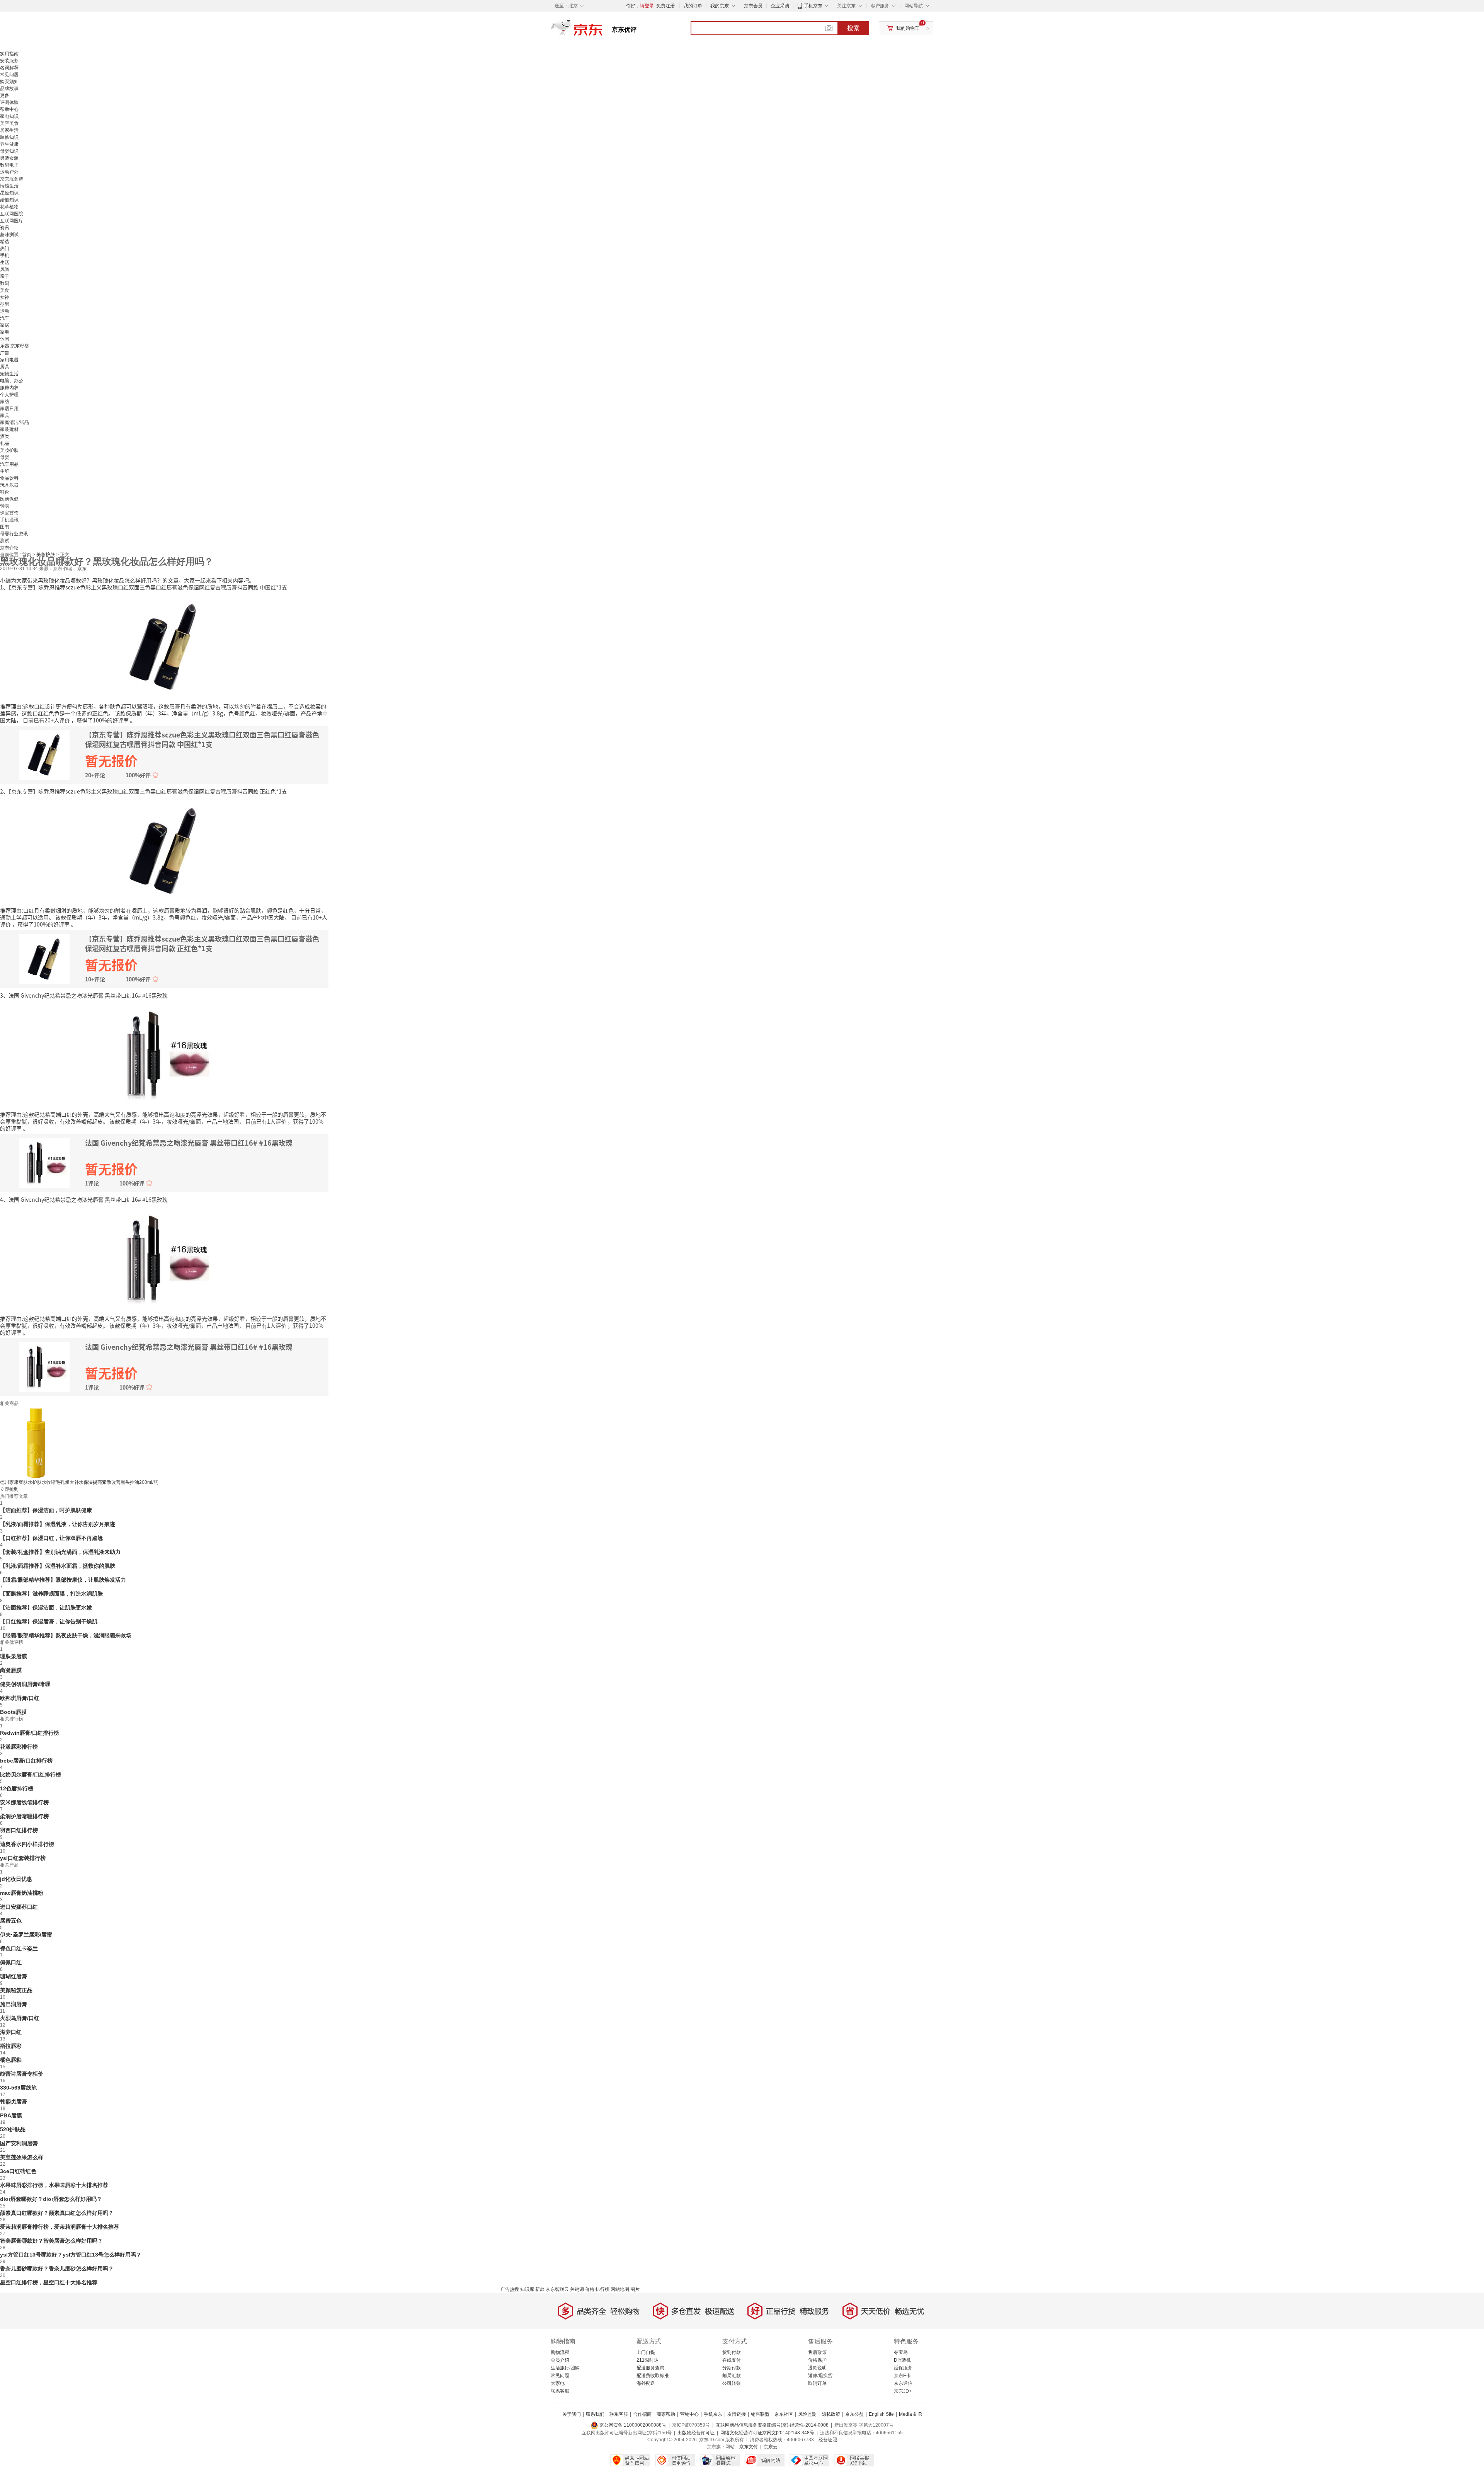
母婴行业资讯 (14, 534)
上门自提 (646, 2352)
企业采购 (780, 6)
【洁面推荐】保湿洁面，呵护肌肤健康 (46, 1510)
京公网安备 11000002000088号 (632, 2425)
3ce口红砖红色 (18, 2171)
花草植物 (9, 207)
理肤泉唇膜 (14, 1656)
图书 (5, 527)
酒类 (5, 436)
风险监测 (807, 2414)
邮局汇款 (732, 2376)
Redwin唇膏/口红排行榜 (30, 1733)
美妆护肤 (9, 450)
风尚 (5, 269)
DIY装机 (902, 2360)
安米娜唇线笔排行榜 (24, 1802)
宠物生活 (9, 374)
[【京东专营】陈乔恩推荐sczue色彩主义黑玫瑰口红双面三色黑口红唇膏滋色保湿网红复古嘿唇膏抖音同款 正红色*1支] (164, 850)
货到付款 (732, 2352)
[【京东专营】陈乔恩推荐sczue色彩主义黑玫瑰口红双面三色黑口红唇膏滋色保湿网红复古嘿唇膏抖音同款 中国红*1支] (164, 646)
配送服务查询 (650, 2368)
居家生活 (9, 130)
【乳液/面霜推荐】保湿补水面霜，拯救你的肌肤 (58, 1566)
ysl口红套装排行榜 (23, 1858)
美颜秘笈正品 (16, 1990)
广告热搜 (510, 2289)
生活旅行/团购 (565, 2368)
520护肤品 (13, 2129)
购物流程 (560, 2352)
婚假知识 (9, 200)
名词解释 (9, 68)
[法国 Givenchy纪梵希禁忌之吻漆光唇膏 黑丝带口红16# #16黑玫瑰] (164, 1054)
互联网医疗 (12, 221)
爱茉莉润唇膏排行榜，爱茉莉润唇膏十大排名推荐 (60, 2227)
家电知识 (9, 116)
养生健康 (9, 144)
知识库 (527, 2289)
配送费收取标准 (653, 2376)
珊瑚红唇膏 (14, 1976)
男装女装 (9, 158)
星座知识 (9, 193)
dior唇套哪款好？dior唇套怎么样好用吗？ (51, 2199)
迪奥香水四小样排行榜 (27, 1844)
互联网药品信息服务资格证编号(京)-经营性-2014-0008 (772, 2425)
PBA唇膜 (11, 2115)
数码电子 (9, 165)
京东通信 (903, 2383)
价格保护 (817, 2360)
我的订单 (693, 6)
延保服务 (903, 2368)
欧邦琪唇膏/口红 (20, 1698)
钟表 (5, 506)
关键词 (577, 2289)
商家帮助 (666, 2414)
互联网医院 (12, 214)
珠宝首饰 (9, 513)
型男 (5, 304)
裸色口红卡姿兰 (19, 1948)
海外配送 (646, 2383)
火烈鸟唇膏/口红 (20, 2018)
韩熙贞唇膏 (14, 2102)
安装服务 (9, 61)
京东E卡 (902, 2376)
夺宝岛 (901, 2352)
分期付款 (732, 2368)
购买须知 (9, 82)
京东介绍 (9, 548)
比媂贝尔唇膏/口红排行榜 (31, 1775)
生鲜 (5, 471)
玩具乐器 (9, 485)
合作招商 (642, 2414)
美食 (5, 290)
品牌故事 (9, 89)
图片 (635, 2289)
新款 (540, 2289)
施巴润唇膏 (14, 2004)
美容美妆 (9, 123)
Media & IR (910, 2414)
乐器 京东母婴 (14, 346)
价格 (590, 2289)
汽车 (5, 318)
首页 (27, 555)
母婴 (5, 457)
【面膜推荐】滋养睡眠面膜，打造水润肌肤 (51, 1594)
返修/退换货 (820, 2376)
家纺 (5, 402)
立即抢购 (9, 1489)
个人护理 (9, 395)
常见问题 (9, 75)
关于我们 (572, 2414)
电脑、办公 (12, 381)
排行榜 (602, 2289)
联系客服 (560, 2391)
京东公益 (854, 2414)
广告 (5, 353)
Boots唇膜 (13, 1712)
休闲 (5, 339)
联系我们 (595, 2414)
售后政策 (817, 2352)
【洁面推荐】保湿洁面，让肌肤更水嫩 (46, 1608)
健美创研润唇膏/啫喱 (25, 1684)
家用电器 (9, 360)
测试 (5, 541)
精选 (5, 242)
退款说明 (817, 2368)
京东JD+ (903, 2391)
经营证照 (828, 2440)
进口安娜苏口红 (19, 1907)
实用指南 (9, 54)
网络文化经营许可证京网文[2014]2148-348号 (767, 2433)
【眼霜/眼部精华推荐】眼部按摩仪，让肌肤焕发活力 (63, 1580)
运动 (5, 311)
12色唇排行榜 (17, 1788)
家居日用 (9, 409)
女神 (5, 297)
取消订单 (817, 2383)
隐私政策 (831, 2414)
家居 (5, 325)
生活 (5, 262)
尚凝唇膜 (11, 1670)
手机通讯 (9, 520)
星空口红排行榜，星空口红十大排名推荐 (49, 2282)
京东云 (771, 2447)
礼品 (5, 443)
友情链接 (737, 2414)
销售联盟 (760, 2414)
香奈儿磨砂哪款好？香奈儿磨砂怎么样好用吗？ (57, 2269)
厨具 (5, 367)
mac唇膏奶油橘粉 (22, 1893)
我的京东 (720, 6)
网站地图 (620, 2289)
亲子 (5, 276)
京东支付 (749, 2447)
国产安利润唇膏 (19, 2143)
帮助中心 (9, 109)
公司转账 (732, 2383)
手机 (5, 255)
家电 (5, 332)
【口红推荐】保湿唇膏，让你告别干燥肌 (49, 1621)
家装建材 (9, 429)
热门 (5, 249)
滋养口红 (11, 2032)
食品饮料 (9, 478)
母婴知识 (9, 151)
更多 (5, 95)
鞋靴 (5, 492)
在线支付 (732, 2360)
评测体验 (9, 102)
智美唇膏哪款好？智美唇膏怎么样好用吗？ (51, 2241)
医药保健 (9, 499)
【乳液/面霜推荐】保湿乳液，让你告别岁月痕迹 (58, 1524)
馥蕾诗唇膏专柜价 (22, 2074)
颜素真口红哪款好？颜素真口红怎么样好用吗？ (57, 2213)
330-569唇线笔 (18, 2088)
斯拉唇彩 (11, 2046)
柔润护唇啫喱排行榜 (24, 1816)
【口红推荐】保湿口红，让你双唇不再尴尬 (51, 1538)
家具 (5, 416)
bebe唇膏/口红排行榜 (26, 1761)
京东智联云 (557, 2289)
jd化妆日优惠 (16, 1879)
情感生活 (9, 186)
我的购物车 (908, 28)
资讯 (5, 228)
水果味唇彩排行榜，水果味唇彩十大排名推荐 (54, 2185)
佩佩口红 (11, 1962)
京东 (603, 31)
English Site (881, 2414)
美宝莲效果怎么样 (22, 2157)
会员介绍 (560, 2360)
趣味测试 (9, 235)
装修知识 (9, 137)
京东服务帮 (12, 179)
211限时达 (648, 2360)
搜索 (853, 28)
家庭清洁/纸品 (14, 422)
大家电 (558, 2383)
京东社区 (784, 2414)
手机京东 (813, 6)
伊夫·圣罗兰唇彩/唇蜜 (26, 1935)
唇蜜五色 (11, 1921)
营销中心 (689, 2414)
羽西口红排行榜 (19, 1830)
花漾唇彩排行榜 (19, 1747)
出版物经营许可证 (696, 2433)
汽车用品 (9, 464)
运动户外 (9, 172)
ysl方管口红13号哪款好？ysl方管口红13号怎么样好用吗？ (71, 2255)
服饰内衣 (9, 388)
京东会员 (753, 6)
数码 (5, 283)
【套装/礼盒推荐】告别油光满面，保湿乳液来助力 (60, 1552)
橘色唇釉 (11, 2060)
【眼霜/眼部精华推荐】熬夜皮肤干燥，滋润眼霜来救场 (66, 1635)
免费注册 (665, 6)
